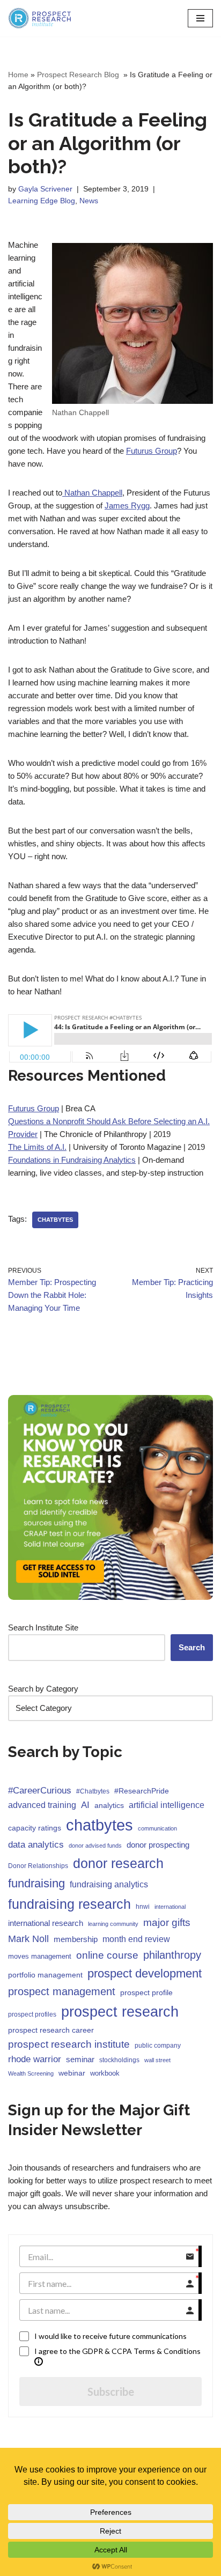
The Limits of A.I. (37, 1147)
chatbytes (55, 1220)
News (89, 201)
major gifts (167, 1922)
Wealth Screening (31, 2073)
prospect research (120, 2012)
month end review (136, 1939)
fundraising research (69, 1904)
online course (107, 1955)
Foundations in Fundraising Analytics (72, 1160)
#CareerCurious (40, 1791)
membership (76, 1939)
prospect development (145, 1973)
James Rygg (127, 505)
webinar (72, 2073)
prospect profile (146, 1992)
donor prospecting (158, 1845)
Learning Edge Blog (42, 201)
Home (18, 75)
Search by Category (43, 1689)
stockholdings (119, 2060)
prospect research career (51, 2030)
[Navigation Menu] (200, 18)
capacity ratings (35, 1828)
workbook (105, 2073)
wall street (157, 2060)
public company (158, 2046)
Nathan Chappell (92, 493)
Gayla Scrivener (45, 189)
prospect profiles (32, 2014)
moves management (40, 1956)
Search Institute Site (43, 1627)
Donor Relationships (38, 1866)
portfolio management (45, 1975)
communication (157, 1828)
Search (192, 1647)
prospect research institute (69, 2044)
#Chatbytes (93, 1791)
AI (85, 1805)
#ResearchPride (142, 1791)
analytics (109, 1805)
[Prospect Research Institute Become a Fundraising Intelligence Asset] (40, 18)
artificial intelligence (167, 1805)
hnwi (143, 1907)
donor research (118, 1863)
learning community (113, 1924)
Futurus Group (152, 451)
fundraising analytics (109, 1884)
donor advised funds (95, 1846)
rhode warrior (35, 2059)
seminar (80, 2059)
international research (46, 1923)
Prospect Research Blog (79, 75)
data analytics (36, 1845)
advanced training (42, 1805)
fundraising (36, 1883)
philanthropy (172, 1955)
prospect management (62, 1991)
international (170, 1907)
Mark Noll (28, 1939)
